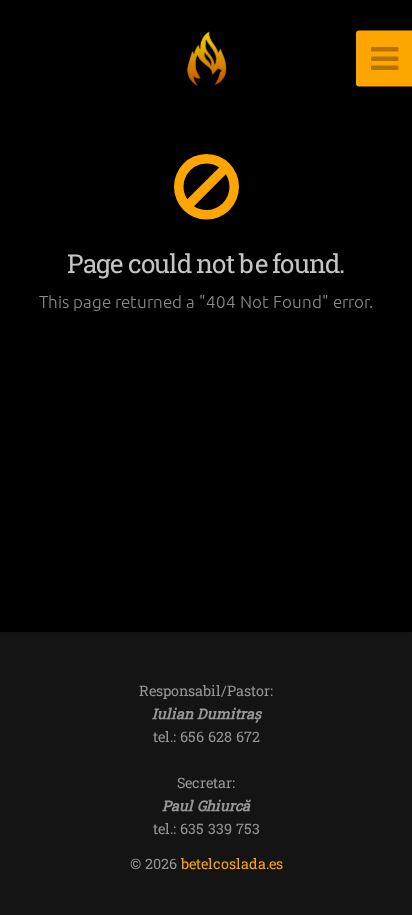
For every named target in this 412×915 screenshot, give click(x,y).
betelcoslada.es (232, 863)
